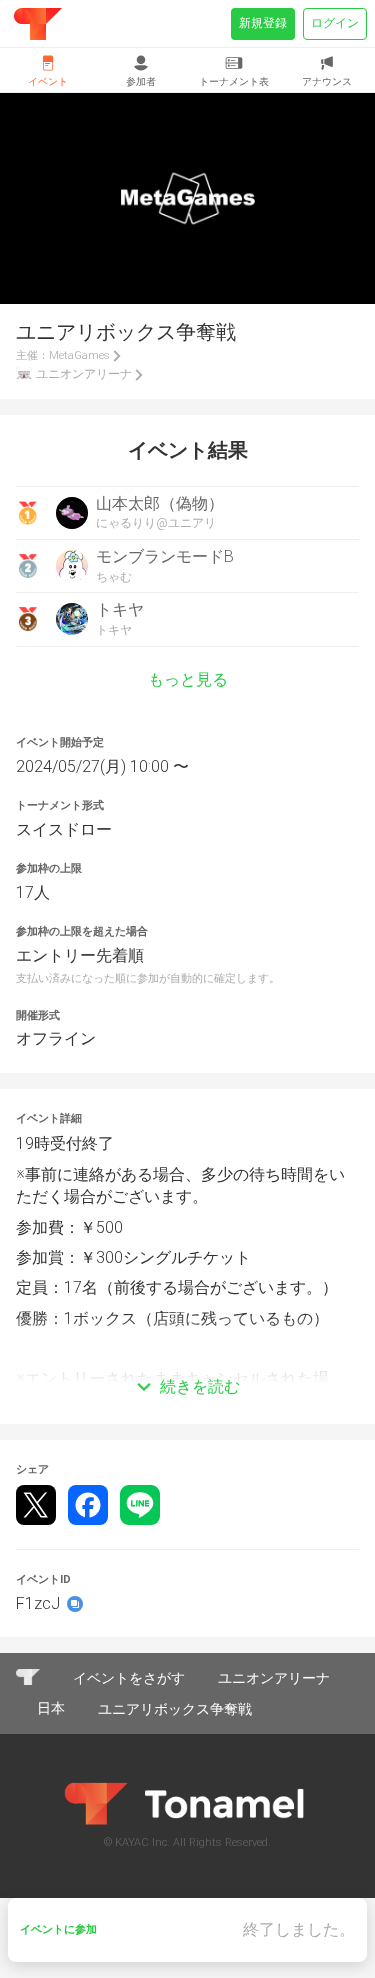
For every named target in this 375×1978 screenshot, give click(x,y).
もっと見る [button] (188, 680)
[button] (187, 1357)
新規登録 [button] (263, 23)
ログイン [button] (335, 23)
